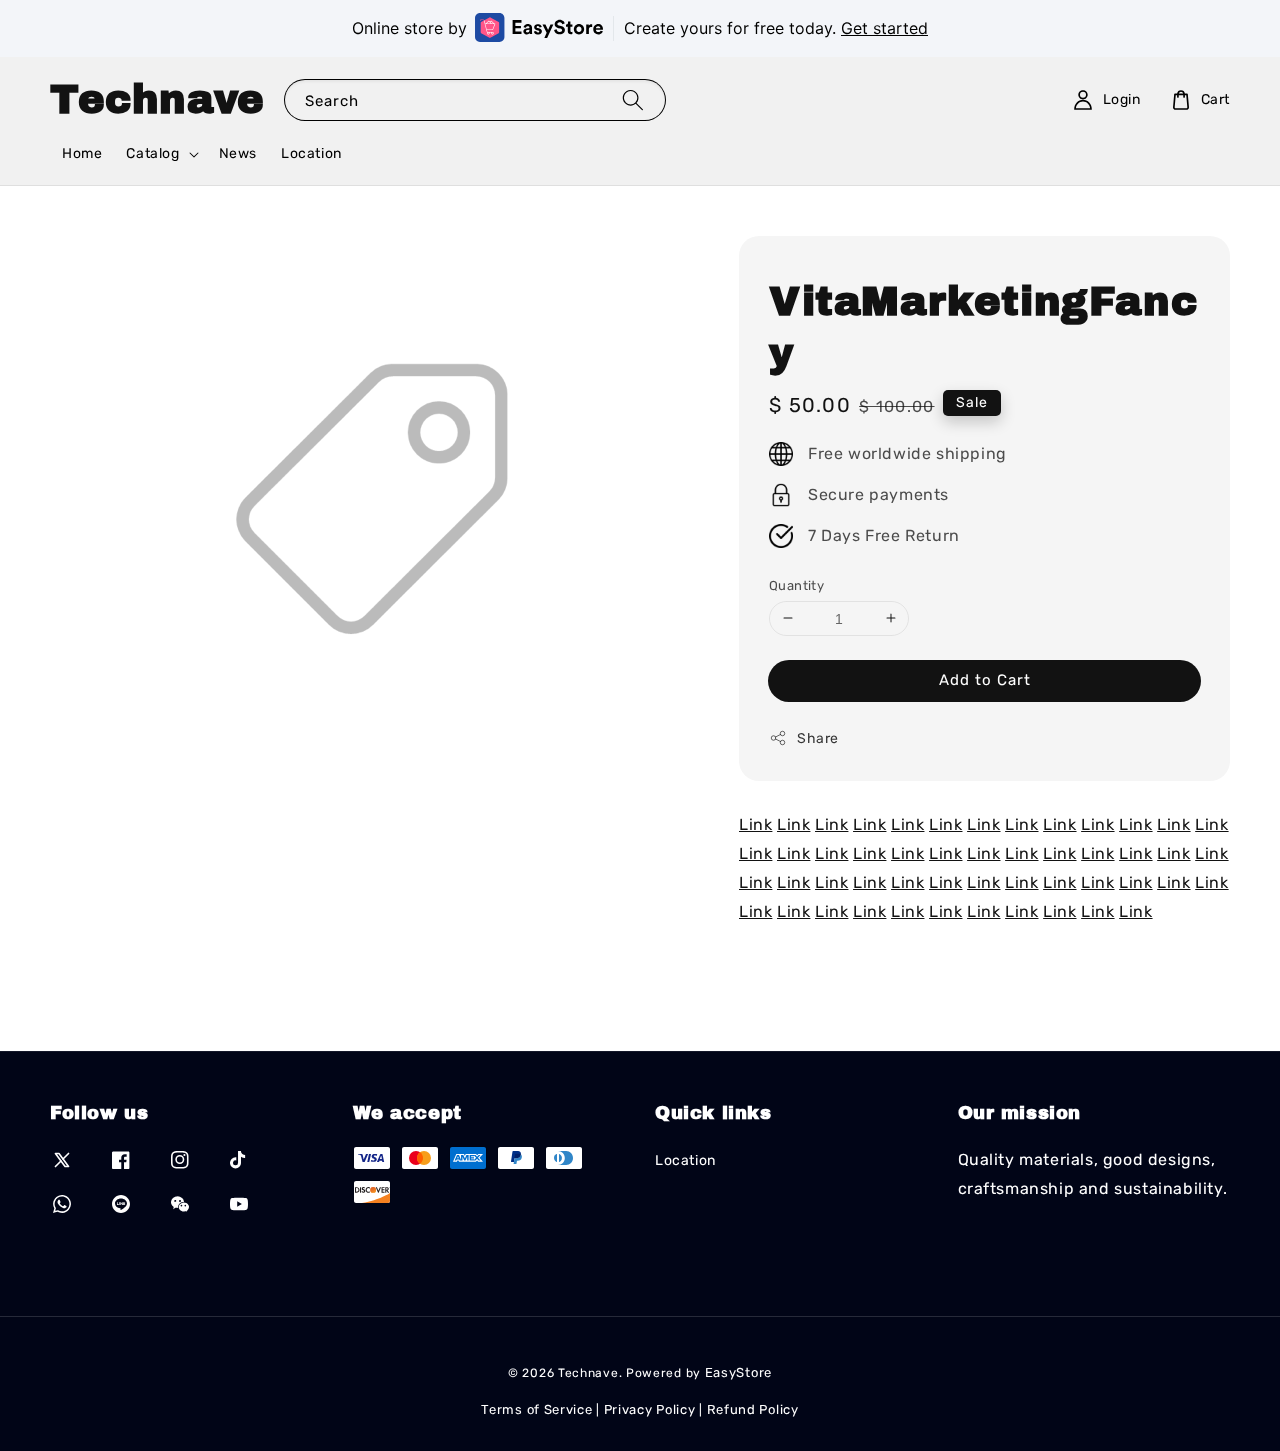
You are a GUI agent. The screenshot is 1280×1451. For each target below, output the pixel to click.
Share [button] (818, 738)
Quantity (796, 584)
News (238, 153)
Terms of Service (536, 1409)
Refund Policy (753, 1409)
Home (82, 153)
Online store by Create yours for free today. (640, 28)
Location (311, 153)
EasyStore (738, 1372)
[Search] (633, 99)
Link (755, 824)
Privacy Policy (650, 1409)
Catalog (152, 153)
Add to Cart (985, 680)
